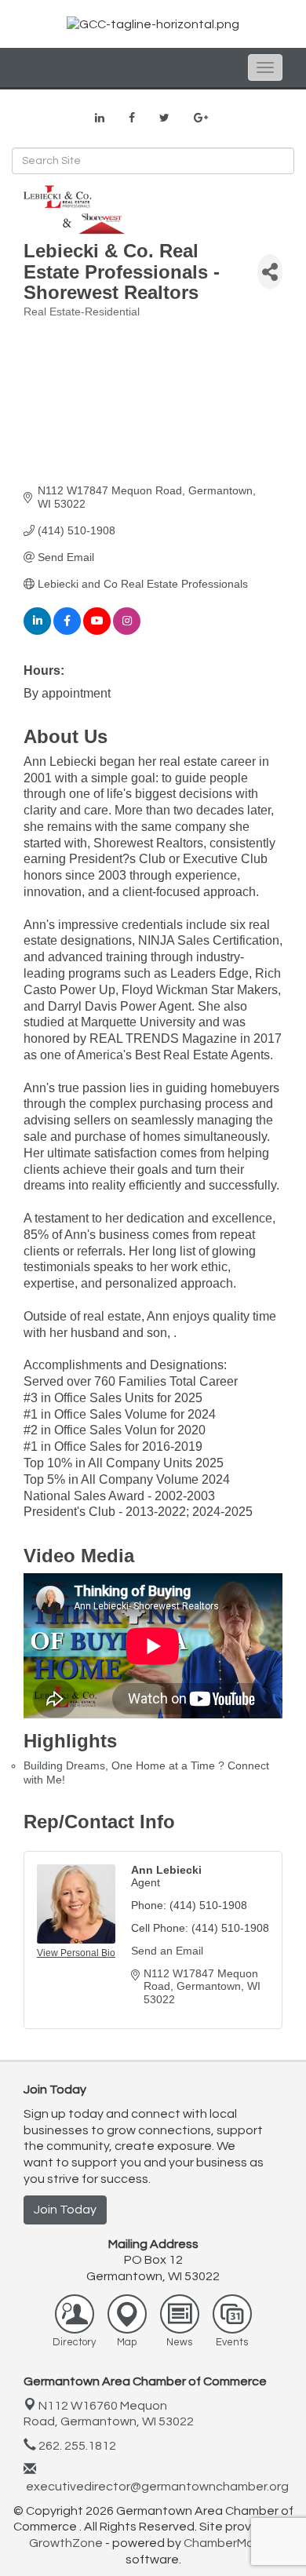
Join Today (65, 2210)
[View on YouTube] (97, 631)
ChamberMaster (231, 2543)
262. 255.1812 (76, 2446)
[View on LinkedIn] (37, 631)
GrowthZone (66, 2543)
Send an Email (167, 1951)
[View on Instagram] (127, 631)
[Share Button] (270, 272)
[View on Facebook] (67, 631)
